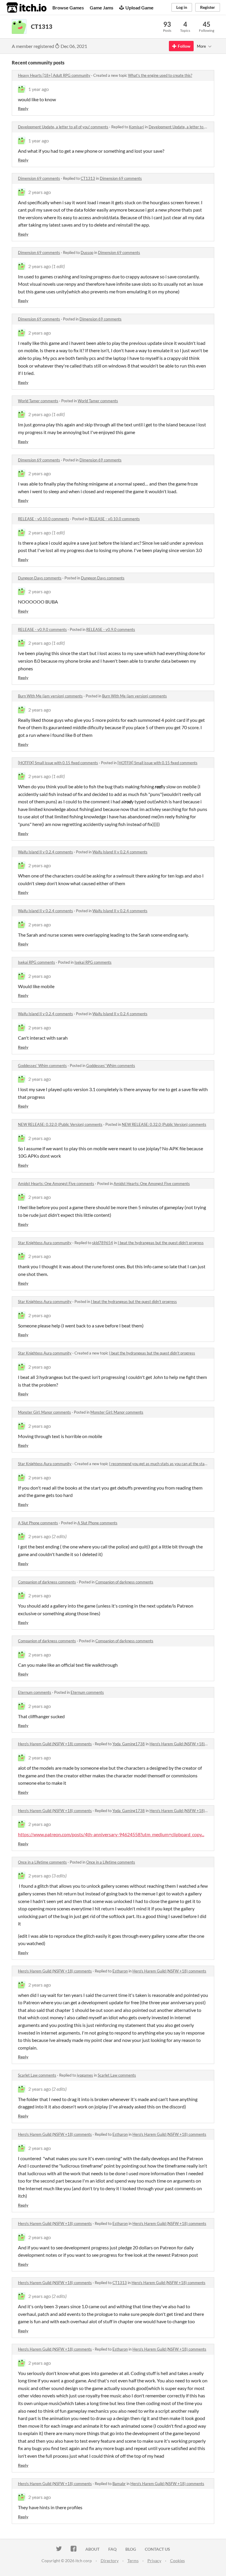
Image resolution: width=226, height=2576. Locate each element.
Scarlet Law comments (37, 2075)
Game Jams (102, 8)
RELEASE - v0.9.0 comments (42, 629)
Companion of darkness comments (47, 1582)
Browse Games (68, 8)
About (92, 2549)
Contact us (157, 2549)
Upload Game (139, 8)
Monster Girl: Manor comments (44, 1412)
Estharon (120, 1971)
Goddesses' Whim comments (42, 1066)
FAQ (112, 2549)
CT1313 (88, 178)
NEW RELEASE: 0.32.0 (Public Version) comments (60, 1124)
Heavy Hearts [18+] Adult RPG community (54, 75)
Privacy (154, 2561)
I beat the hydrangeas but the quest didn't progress (161, 1243)
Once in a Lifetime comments (42, 1862)
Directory (110, 2561)
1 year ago (39, 89)
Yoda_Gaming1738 (129, 1744)
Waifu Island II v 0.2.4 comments (45, 852)
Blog (131, 2549)
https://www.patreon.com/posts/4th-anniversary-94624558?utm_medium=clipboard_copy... (111, 1834)
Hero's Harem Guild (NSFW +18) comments (55, 1744)
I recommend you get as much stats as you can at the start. (159, 1464)
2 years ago (40, 192)
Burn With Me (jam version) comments (50, 696)
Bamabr (119, 2484)
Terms (133, 2561)
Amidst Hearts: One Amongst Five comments (56, 1184)
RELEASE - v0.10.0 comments (44, 519)
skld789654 (103, 1243)
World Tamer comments (38, 401)
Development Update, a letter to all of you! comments (63, 127)
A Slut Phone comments (38, 1523)
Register (208, 7)
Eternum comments (35, 1692)
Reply (23, 108)
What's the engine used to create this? (160, 75)
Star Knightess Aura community (45, 1243)
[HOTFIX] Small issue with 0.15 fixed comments (58, 763)
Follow (184, 46)
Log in (182, 7)
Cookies (177, 2561)
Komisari (136, 127)
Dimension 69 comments (39, 178)
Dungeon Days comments (40, 578)
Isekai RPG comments (36, 962)
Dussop (87, 252)
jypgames (85, 2075)
